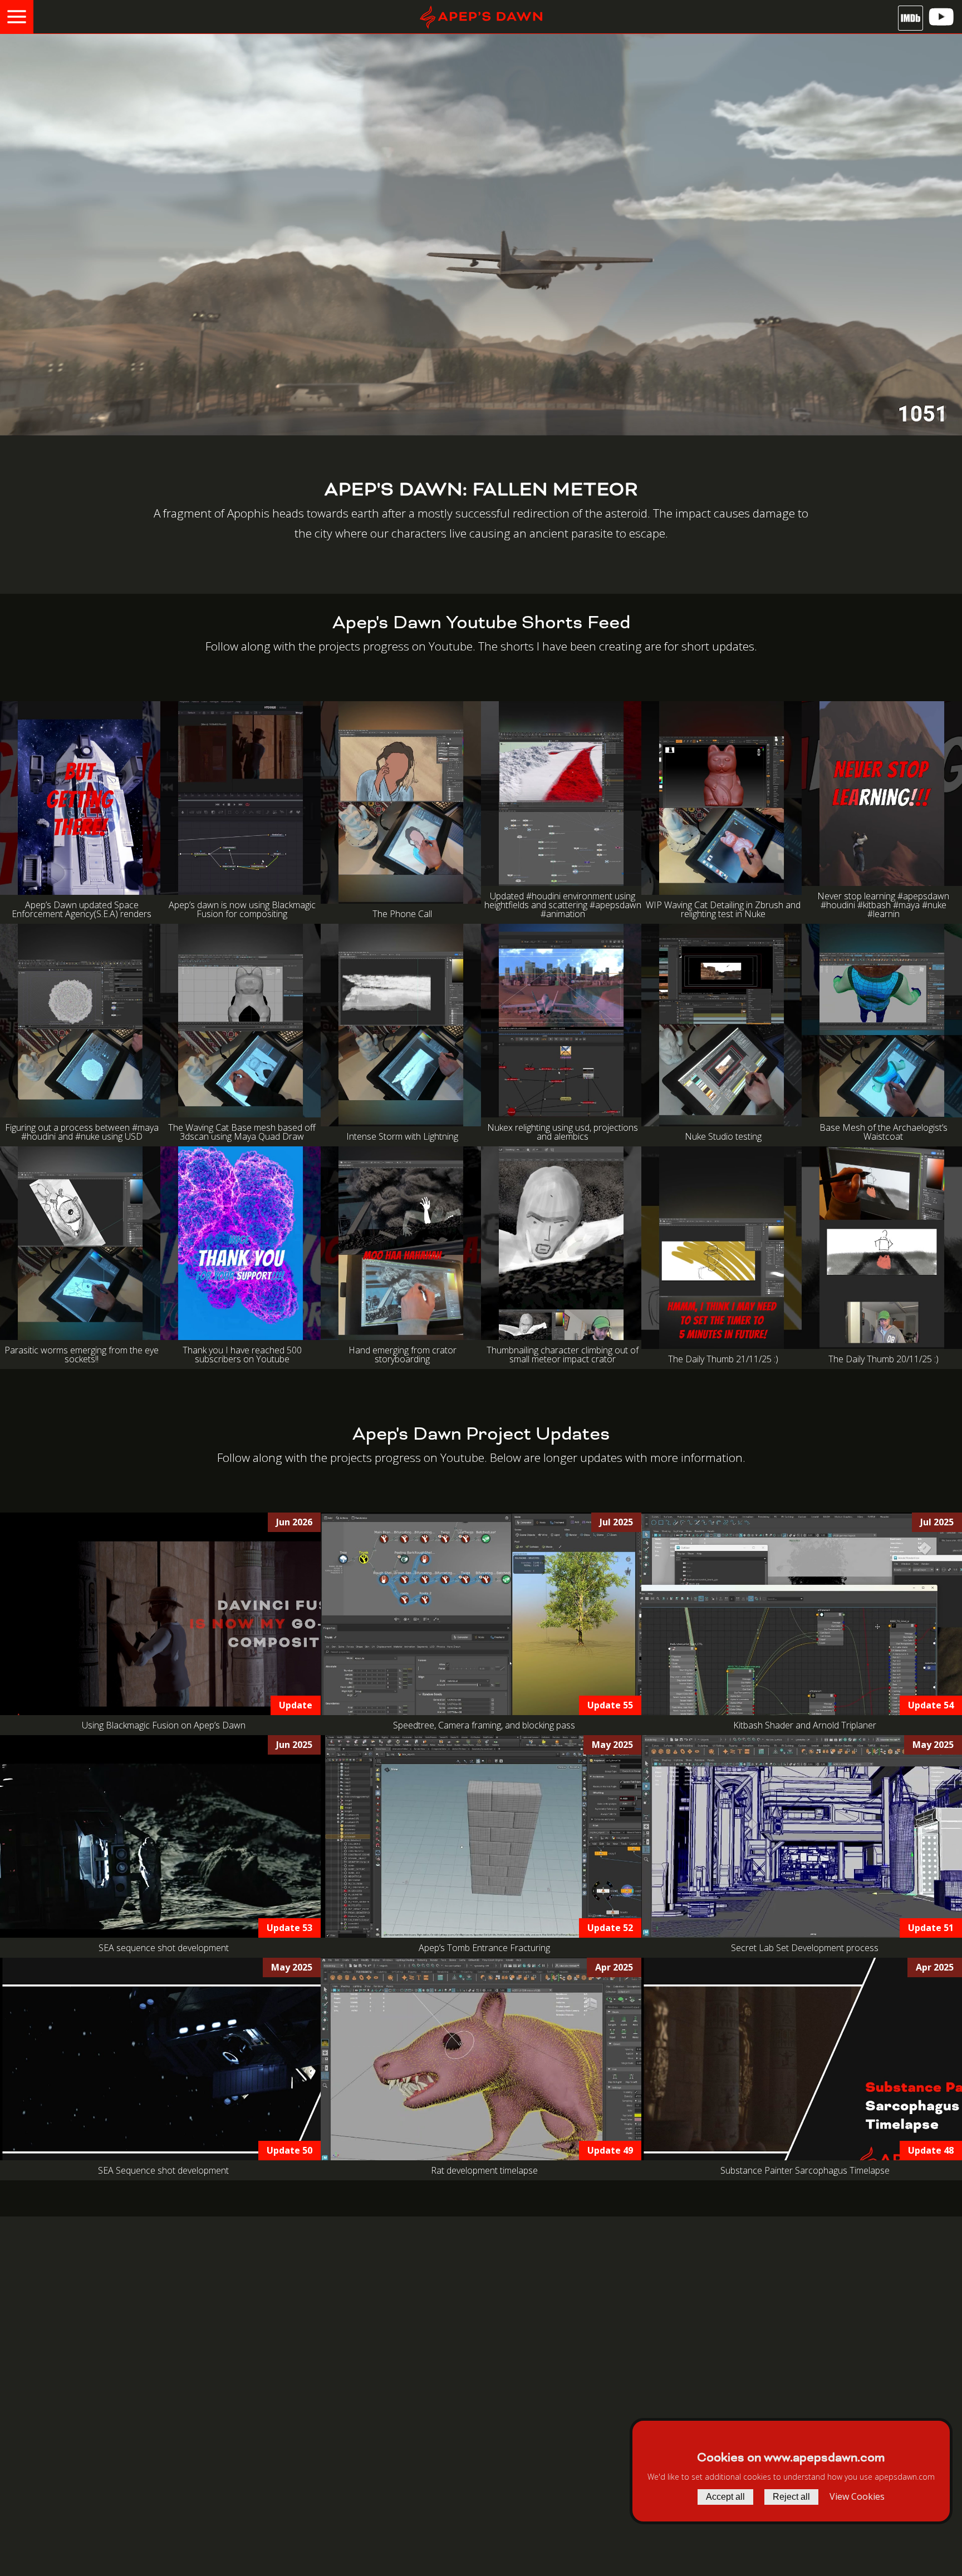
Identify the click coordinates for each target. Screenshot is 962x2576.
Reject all (791, 2497)
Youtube (462, 1457)
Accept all (725, 2497)
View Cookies (857, 2496)
